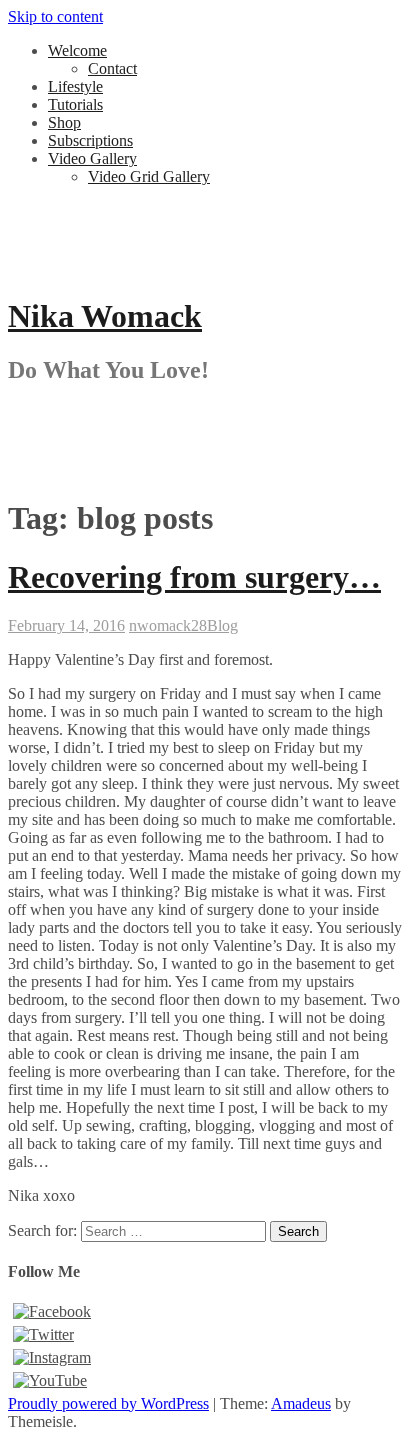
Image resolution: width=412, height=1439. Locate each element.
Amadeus (301, 1403)
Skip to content (55, 16)
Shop (64, 122)
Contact (112, 68)
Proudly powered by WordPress (108, 1403)
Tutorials (75, 104)
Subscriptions (90, 140)
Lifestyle (75, 86)
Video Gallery (92, 158)
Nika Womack (105, 316)
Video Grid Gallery (149, 176)
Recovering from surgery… (194, 577)
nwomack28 (168, 625)
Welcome (77, 50)
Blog (222, 625)
